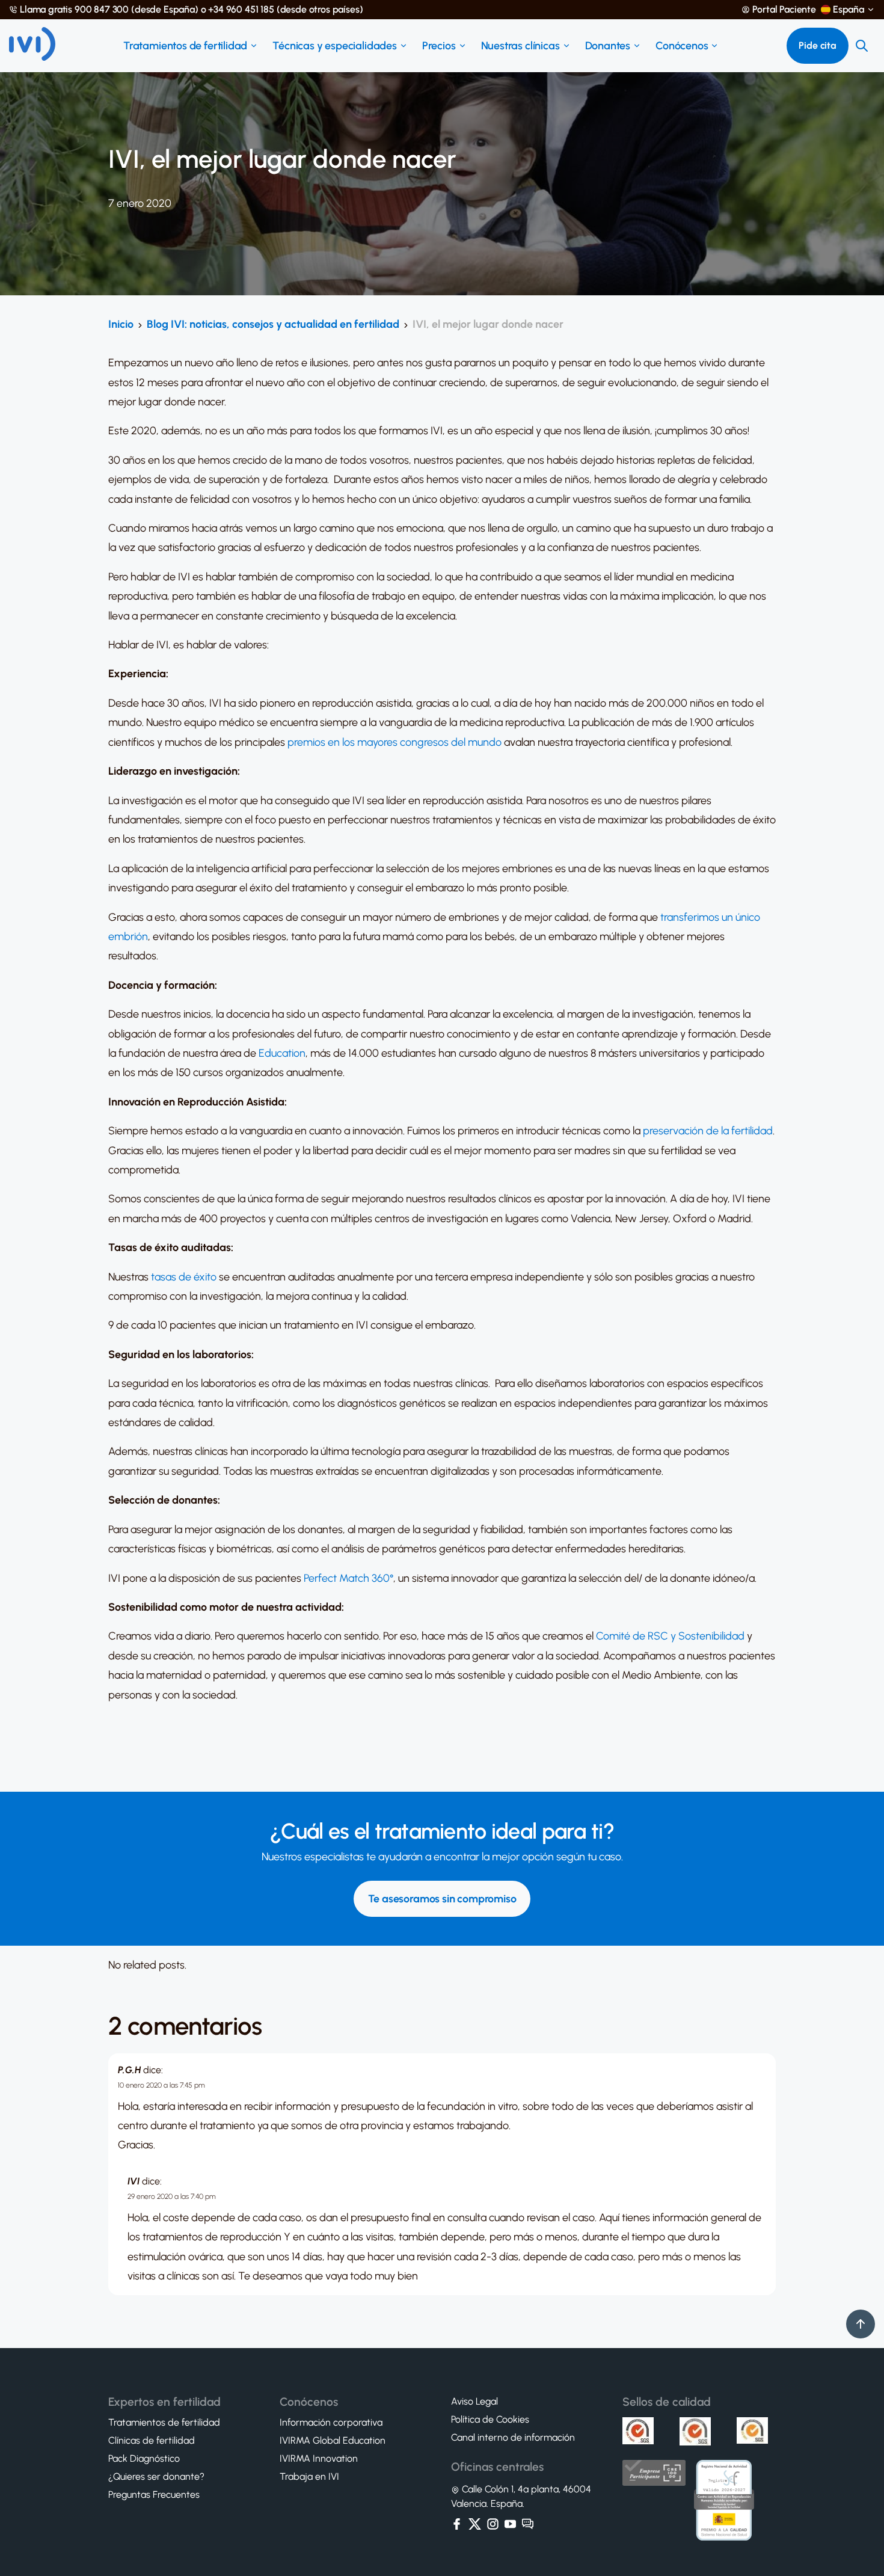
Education (282, 1053)
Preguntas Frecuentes (154, 2495)
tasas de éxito (184, 1277)
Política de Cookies (490, 2420)
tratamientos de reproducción (212, 2237)
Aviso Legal (474, 2402)
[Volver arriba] (861, 2324)
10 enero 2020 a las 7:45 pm (161, 2085)
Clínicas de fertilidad (152, 2441)
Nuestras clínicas (520, 46)
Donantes (608, 46)
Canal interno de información (513, 2438)
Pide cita (818, 45)
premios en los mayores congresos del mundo (394, 742)
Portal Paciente (784, 10)
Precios (439, 46)
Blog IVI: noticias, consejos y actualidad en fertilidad (273, 324)
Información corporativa (331, 2423)
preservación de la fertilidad (708, 1131)
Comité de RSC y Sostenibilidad (670, 1636)
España (849, 10)
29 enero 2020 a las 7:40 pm (172, 2196)
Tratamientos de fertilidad (185, 46)
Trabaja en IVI (309, 2477)
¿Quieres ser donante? (156, 2477)
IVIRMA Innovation (319, 2459)
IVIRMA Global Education (333, 2441)
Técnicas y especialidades (335, 46)
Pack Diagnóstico (144, 2459)
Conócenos (682, 46)
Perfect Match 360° (348, 1578)
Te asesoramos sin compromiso (442, 1899)
